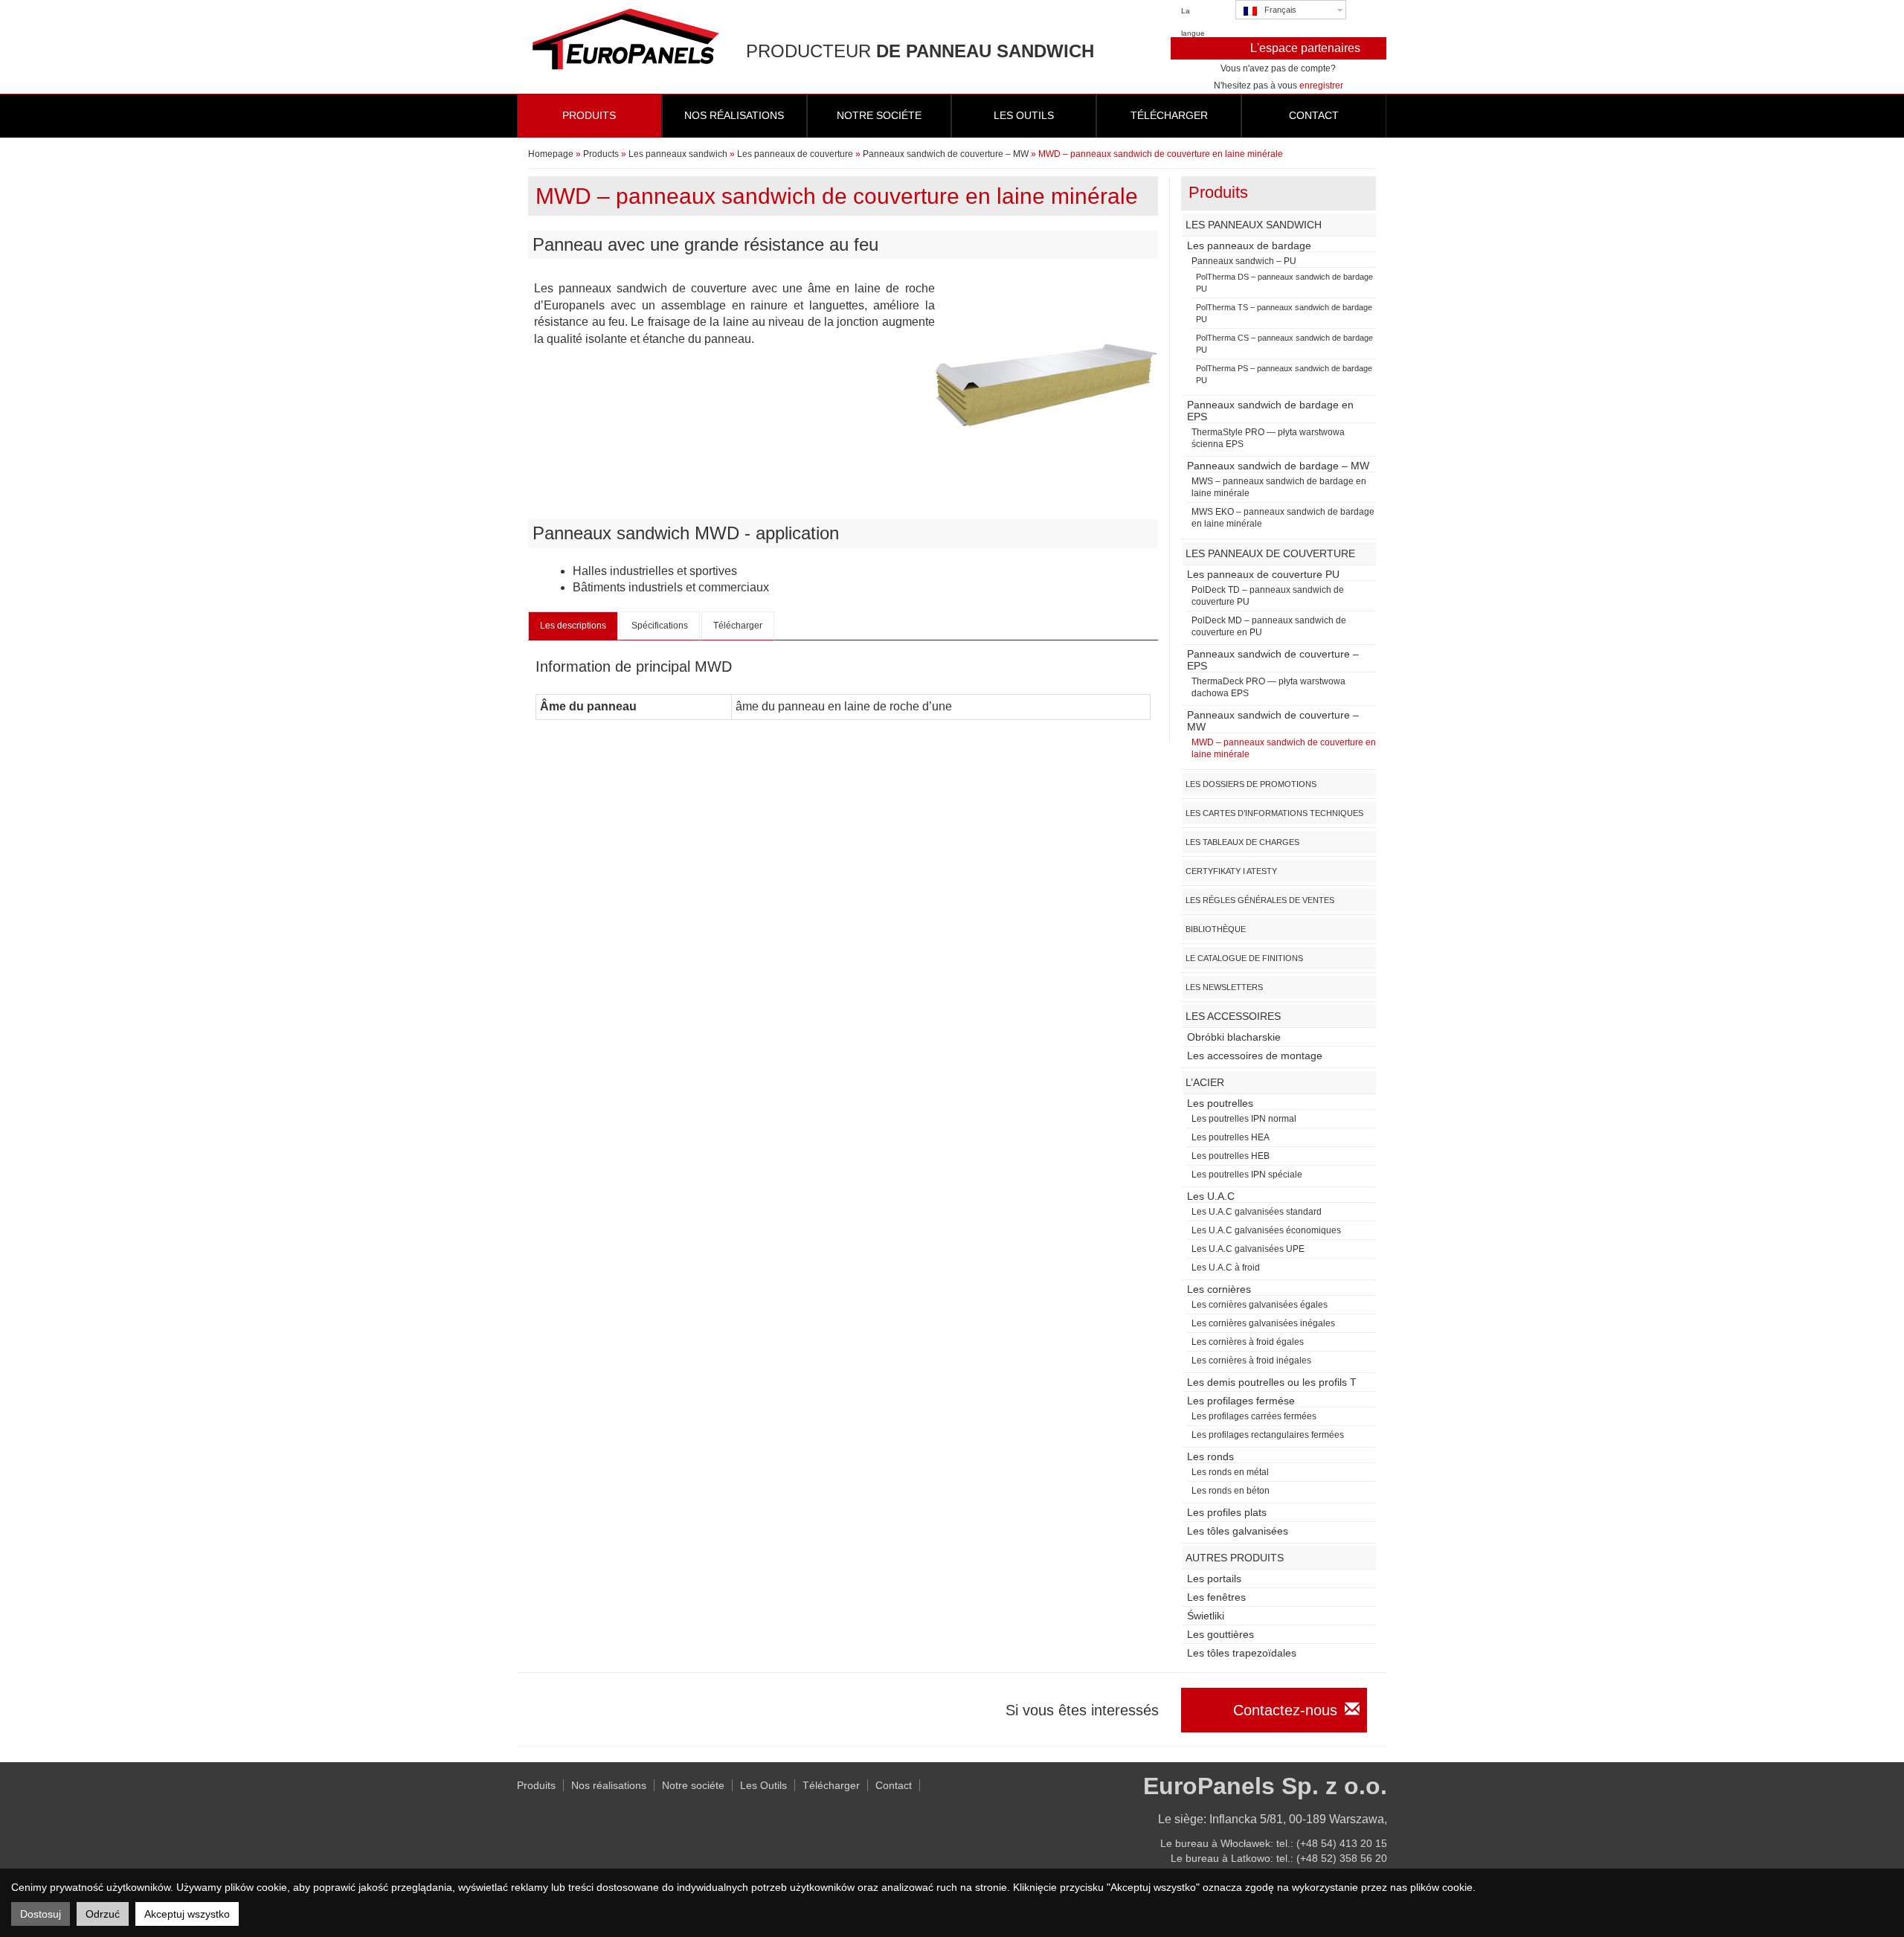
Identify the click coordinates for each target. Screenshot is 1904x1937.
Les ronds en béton (1231, 1491)
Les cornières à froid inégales (1251, 1361)
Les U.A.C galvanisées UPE (1248, 1249)
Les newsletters (1224, 987)
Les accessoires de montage (1255, 1056)
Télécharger (1169, 115)
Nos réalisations (734, 115)
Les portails (1214, 1578)
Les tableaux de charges (1242, 842)
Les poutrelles (1220, 1103)
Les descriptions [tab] (573, 626)
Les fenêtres (1216, 1597)
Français (1280, 10)
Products (601, 154)
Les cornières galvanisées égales (1260, 1305)
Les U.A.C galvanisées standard (1257, 1212)
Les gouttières (1220, 1634)
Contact (1314, 115)
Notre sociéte (879, 115)
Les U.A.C (1211, 1196)
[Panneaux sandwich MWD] (1046, 384)
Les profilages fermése (1241, 1401)
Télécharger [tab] (738, 626)
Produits (589, 115)
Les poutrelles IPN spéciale (1247, 1175)
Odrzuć (103, 1914)
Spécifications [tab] (660, 626)
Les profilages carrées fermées (1254, 1416)
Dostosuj (41, 1914)
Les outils (1024, 115)
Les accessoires (1233, 1016)
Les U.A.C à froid (1226, 1268)
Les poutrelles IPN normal (1244, 1119)
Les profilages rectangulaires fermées (1268, 1435)
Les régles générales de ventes (1260, 900)
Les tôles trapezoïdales (1242, 1653)
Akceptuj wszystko (187, 1914)
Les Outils (763, 1785)
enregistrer (1321, 86)
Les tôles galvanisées (1238, 1531)
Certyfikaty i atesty (1231, 871)
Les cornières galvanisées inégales (1263, 1323)
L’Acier (1205, 1082)
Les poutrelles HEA (1231, 1137)
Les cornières (1219, 1289)
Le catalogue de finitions (1244, 958)
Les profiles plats (1227, 1512)
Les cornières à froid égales (1248, 1342)
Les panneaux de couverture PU (1263, 574)
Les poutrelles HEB (1231, 1156)
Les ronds (1210, 1456)
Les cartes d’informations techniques (1274, 813)
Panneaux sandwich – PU (1244, 261)
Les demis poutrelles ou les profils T (1272, 1382)
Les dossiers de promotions (1251, 784)
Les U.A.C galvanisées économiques (1266, 1230)
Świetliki (1206, 1616)
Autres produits (1235, 1558)
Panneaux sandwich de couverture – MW (946, 154)
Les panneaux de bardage (1249, 245)
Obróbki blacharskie (1234, 1037)
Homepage (551, 154)
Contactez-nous (1285, 1710)
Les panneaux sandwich (678, 154)
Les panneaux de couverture (795, 154)
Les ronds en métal (1230, 1472)
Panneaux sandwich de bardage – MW (1278, 466)
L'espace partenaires (1305, 48)
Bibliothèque (1216, 929)
